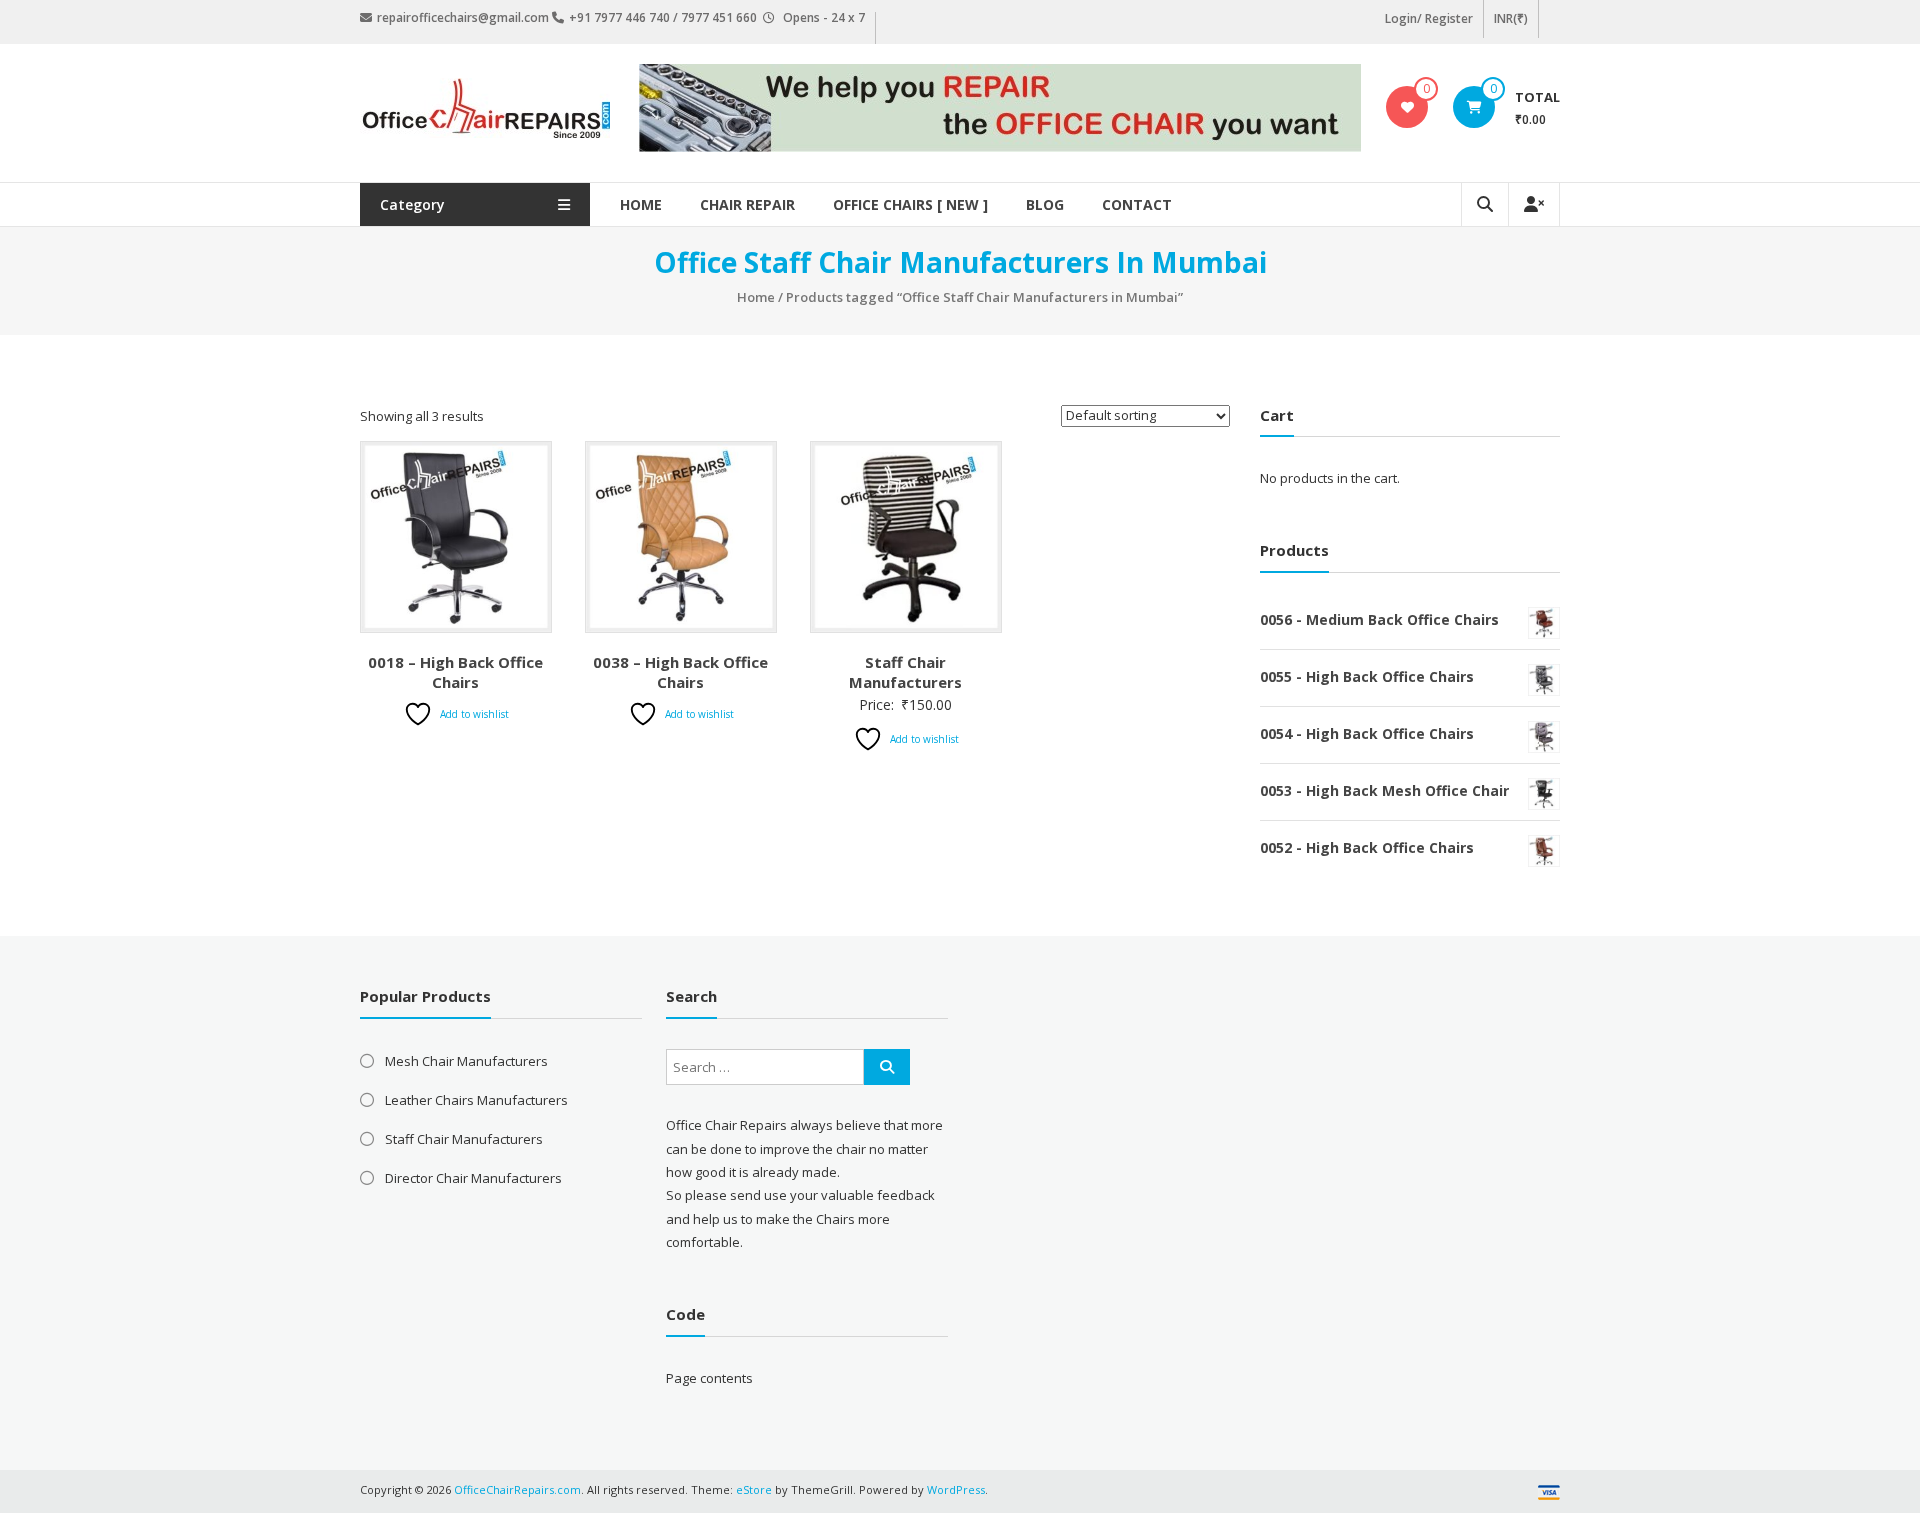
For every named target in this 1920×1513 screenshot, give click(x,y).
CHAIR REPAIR (747, 204)
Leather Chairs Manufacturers (476, 1100)
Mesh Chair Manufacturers (466, 1061)
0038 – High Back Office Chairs (680, 672)
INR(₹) (1511, 18)
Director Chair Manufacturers (473, 1178)
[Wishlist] (1407, 107)
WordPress (956, 1489)
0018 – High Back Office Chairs (455, 672)
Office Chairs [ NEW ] (910, 204)
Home (641, 204)
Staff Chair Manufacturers (905, 672)
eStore (754, 1489)
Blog (1045, 204)
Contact (1137, 204)
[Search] (887, 1067)
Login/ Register (1429, 18)
